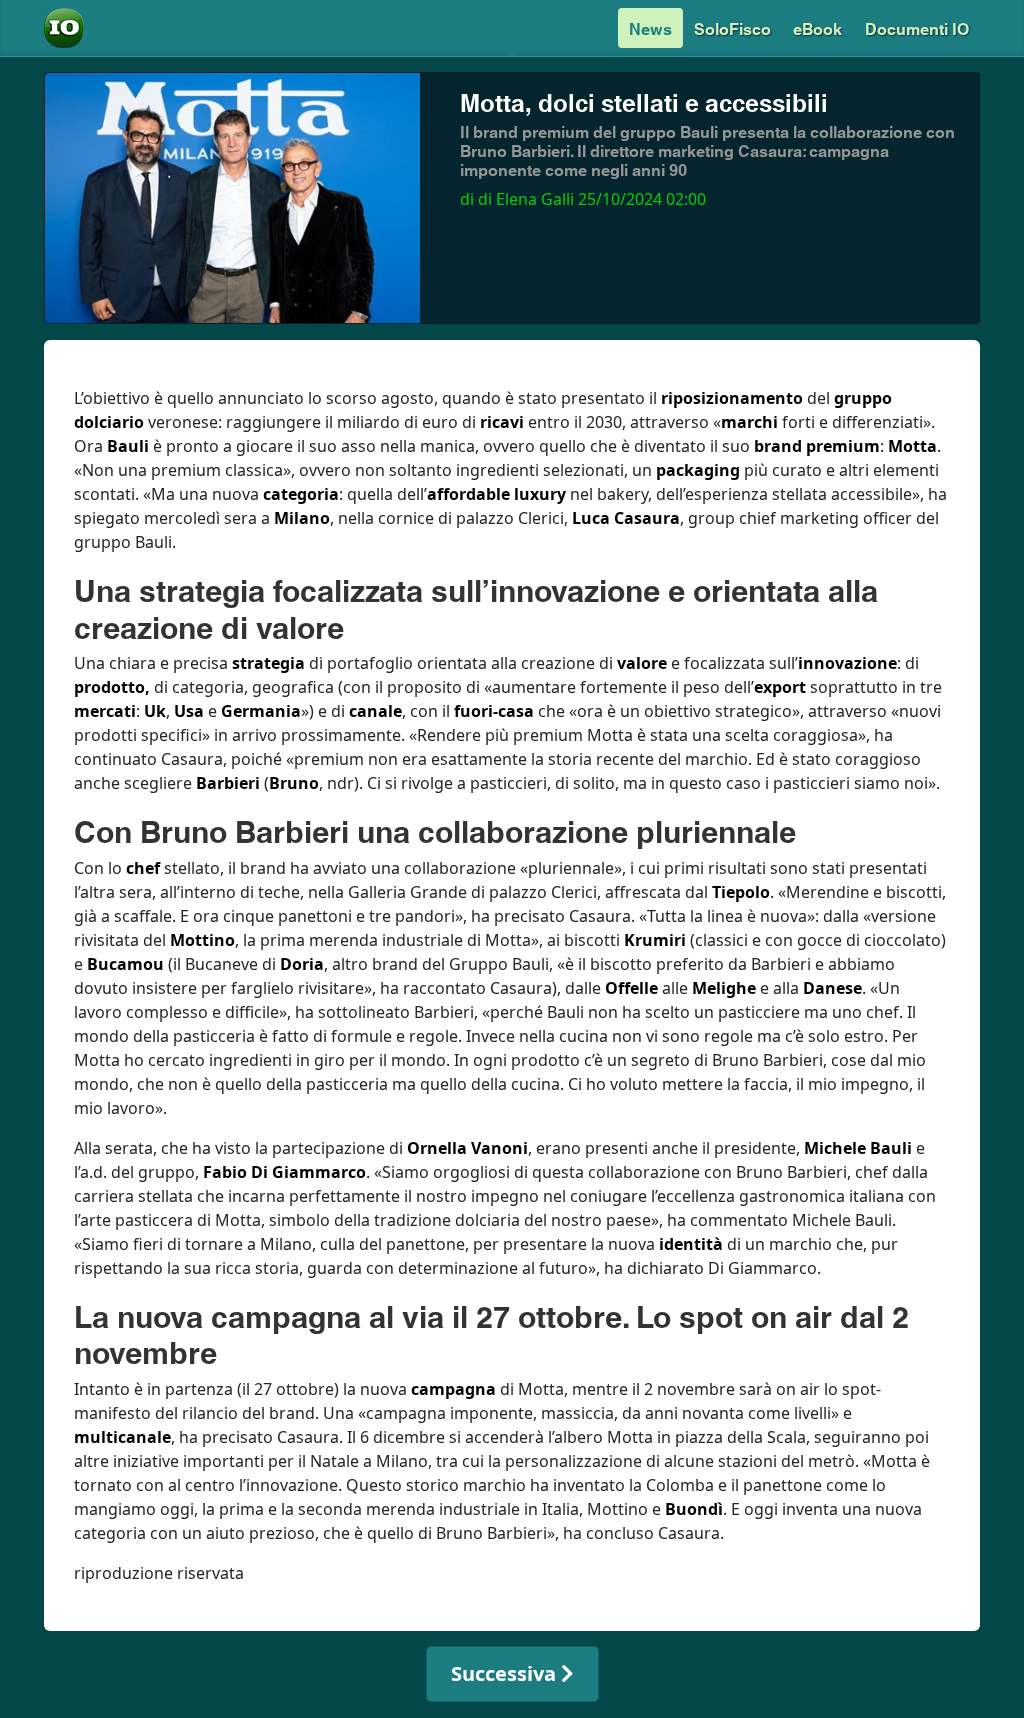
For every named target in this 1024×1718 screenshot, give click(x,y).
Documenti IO (917, 27)
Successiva (506, 1673)
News (650, 27)
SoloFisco (732, 27)
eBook (817, 27)
